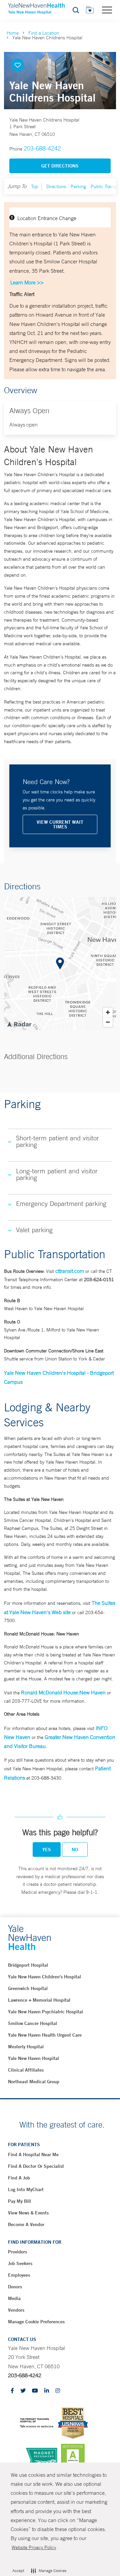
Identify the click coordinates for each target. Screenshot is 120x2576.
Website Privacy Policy (34, 2547)
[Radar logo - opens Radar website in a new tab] (19, 1024)
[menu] (107, 10)
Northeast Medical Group (34, 2082)
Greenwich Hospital (28, 1988)
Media (14, 2298)
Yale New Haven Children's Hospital (44, 1977)
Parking (78, 186)
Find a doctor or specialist (36, 2166)
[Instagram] (58, 2391)
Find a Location (44, 33)
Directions (56, 186)
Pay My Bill (19, 2201)
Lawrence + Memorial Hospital (39, 2000)
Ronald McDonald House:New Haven (63, 1692)
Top (34, 186)
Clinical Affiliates (26, 2070)
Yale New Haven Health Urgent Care (45, 2035)
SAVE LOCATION (18, 65)
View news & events (28, 2213)
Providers (17, 2252)
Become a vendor (26, 2224)
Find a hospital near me (33, 2154)
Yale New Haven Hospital (33, 2058)
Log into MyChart (26, 2189)
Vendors (16, 2310)
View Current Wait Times (60, 824)
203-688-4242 (42, 148)
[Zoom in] (108, 1012)
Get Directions (60, 166)
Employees (19, 2275)
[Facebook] (12, 2391)
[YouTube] (35, 2391)
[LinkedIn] (47, 2391)
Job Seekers (20, 2263)
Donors (15, 2287)
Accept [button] (18, 2571)
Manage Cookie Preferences (36, 2322)
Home (13, 33)
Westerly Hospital (26, 2047)
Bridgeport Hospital (28, 1965)
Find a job (19, 2178)
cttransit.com (70, 1271)
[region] (60, 964)
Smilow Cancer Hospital (32, 2023)
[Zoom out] (108, 1022)
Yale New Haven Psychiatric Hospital (45, 2012)
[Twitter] (23, 2391)
